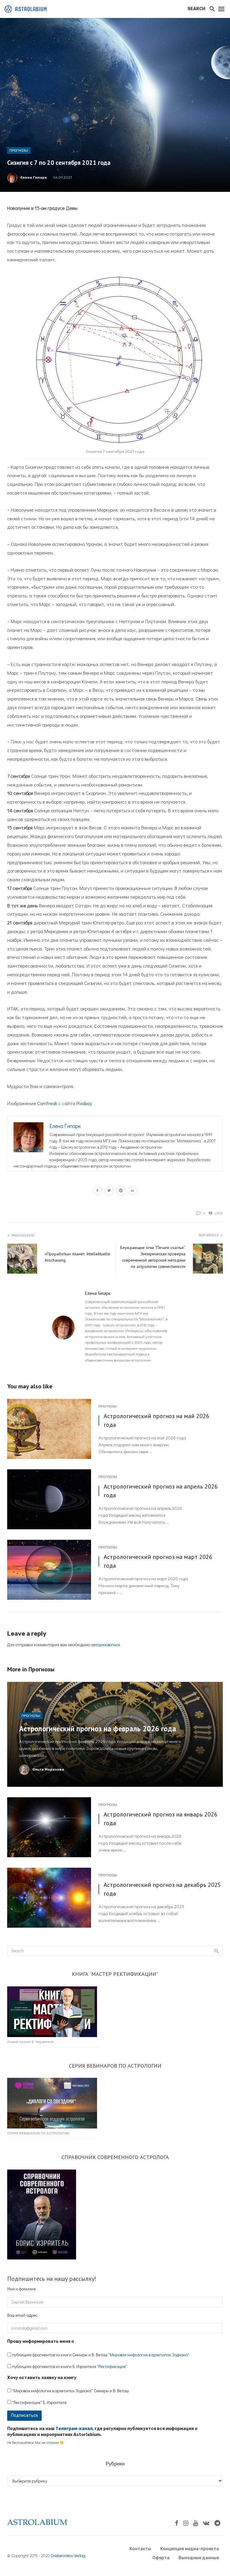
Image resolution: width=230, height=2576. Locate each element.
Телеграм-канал (74, 2429)
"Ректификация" (112, 2366)
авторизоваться (105, 1645)
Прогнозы (19, 150)
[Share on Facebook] (97, 1191)
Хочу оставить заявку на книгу (42, 2378)
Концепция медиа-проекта (190, 2549)
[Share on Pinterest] (121, 1191)
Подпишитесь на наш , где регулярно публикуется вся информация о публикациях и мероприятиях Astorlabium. (102, 2432)
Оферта (161, 2558)
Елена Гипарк (34, 177)
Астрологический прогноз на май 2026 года (156, 1420)
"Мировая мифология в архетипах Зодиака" (149, 2355)
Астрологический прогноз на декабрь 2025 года (162, 1889)
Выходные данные (199, 2558)
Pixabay (84, 1103)
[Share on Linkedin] (133, 1191)
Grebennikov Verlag (68, 2555)
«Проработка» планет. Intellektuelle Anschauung (77, 1257)
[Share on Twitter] (109, 1191)
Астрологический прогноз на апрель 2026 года (161, 1490)
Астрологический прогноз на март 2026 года (158, 1561)
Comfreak (47, 1103)
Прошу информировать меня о (41, 2341)
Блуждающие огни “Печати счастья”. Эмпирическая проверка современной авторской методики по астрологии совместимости (153, 1257)
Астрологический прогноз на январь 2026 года (161, 1818)
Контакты (140, 2549)
